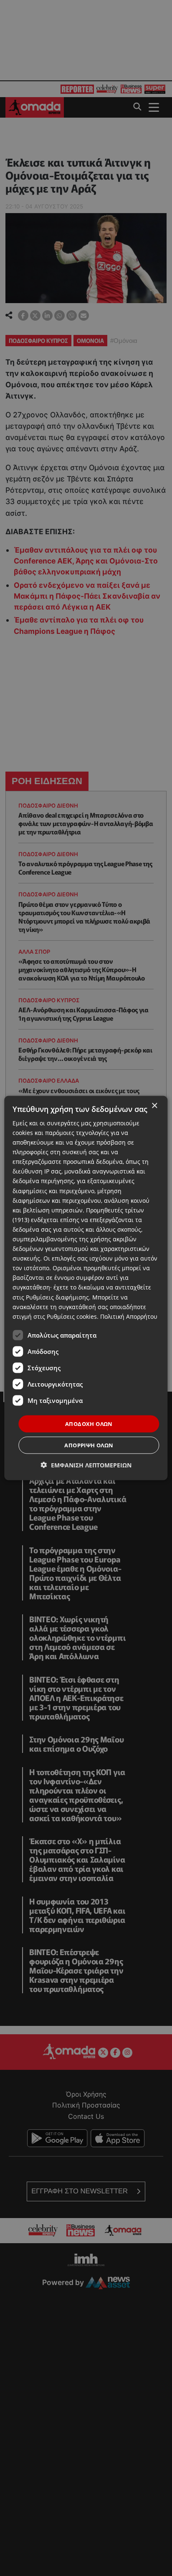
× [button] (154, 1105)
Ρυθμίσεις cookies (72, 1316)
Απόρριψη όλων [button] (89, 1445)
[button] (86, 1465)
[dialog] (86, 1288)
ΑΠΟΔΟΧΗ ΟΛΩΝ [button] (89, 1423)
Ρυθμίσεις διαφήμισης (57, 1297)
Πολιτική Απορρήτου (129, 1316)
